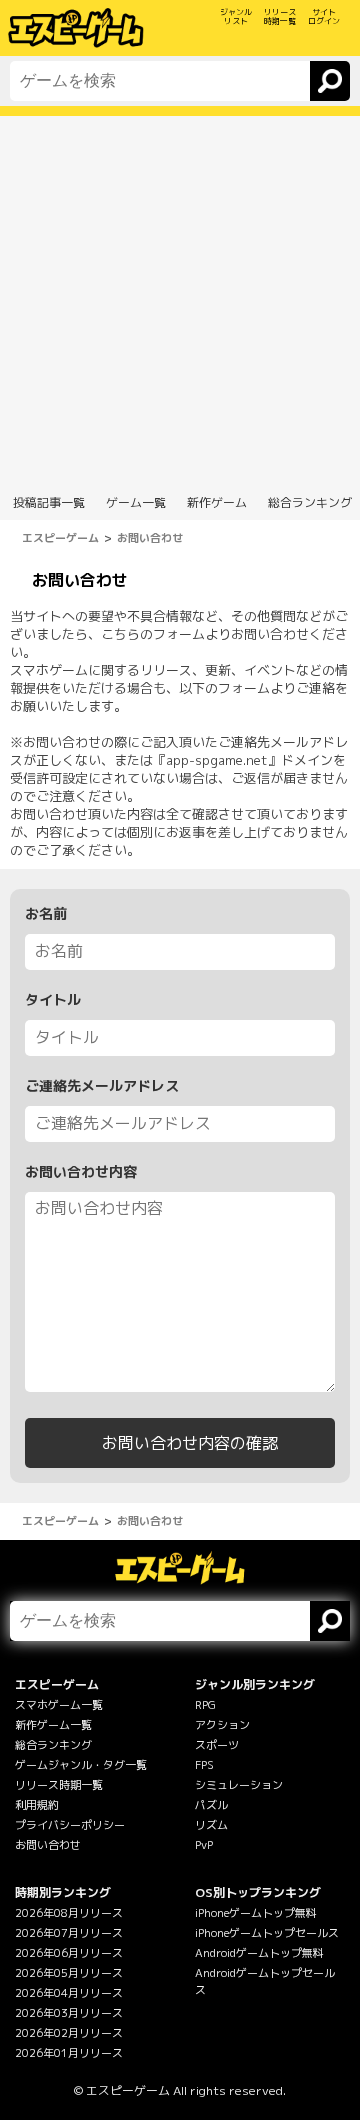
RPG (205, 1705)
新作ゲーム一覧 (53, 1725)
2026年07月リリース (69, 1933)
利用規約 (37, 1805)
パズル (211, 1805)
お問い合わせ (48, 1845)
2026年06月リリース (69, 1953)
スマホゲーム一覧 (59, 1705)
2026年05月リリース (69, 1973)
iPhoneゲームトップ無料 (256, 1913)
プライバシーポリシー (70, 1825)
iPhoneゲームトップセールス (267, 1933)
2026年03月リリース (69, 2013)
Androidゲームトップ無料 (259, 1953)
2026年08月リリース (69, 1913)
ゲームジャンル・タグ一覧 (81, 1765)
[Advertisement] (180, 296)
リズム (211, 1825)
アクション (222, 1725)
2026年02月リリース (69, 2033)
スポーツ (217, 1745)
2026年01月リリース (69, 2053)
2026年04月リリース (69, 1993)
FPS (204, 1765)
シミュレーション (239, 1785)
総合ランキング (53, 1745)
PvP (204, 1845)
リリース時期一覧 (59, 1785)
